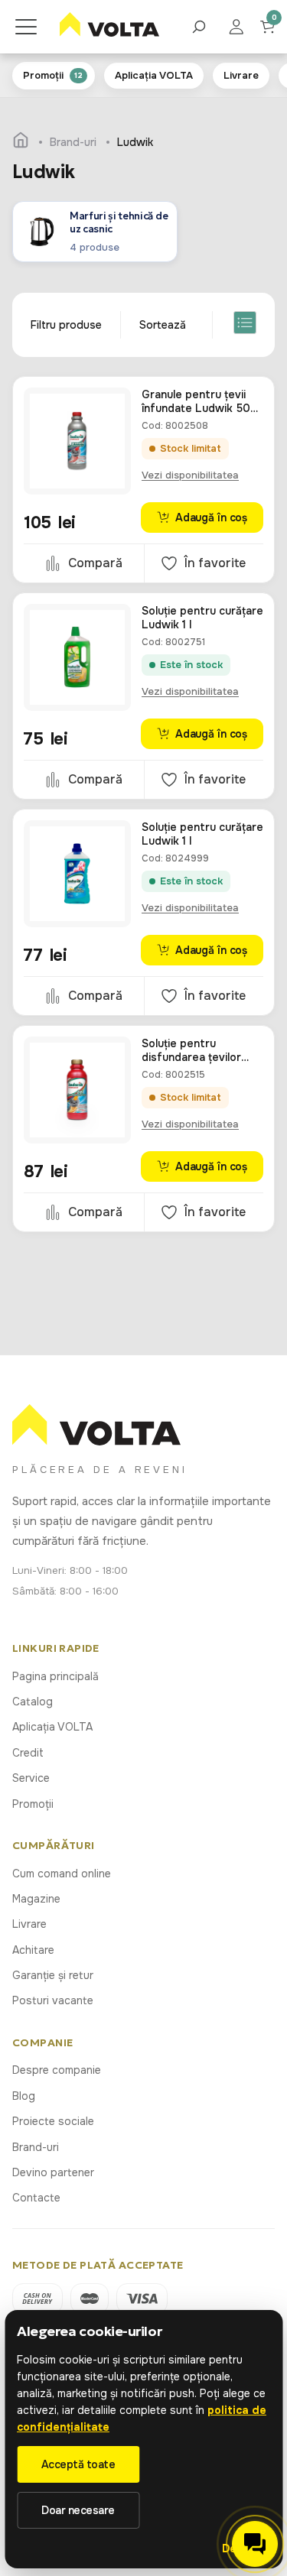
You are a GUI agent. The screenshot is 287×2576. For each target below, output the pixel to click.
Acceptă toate (78, 2464)
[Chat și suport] (255, 2544)
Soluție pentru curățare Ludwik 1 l (202, 618)
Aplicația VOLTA (52, 1727)
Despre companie (57, 2070)
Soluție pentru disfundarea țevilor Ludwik (191, 1050)
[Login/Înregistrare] (244, 27)
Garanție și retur (53, 1975)
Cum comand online (62, 1874)
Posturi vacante (53, 2000)
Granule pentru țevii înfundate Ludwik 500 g (200, 401)
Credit (28, 1753)
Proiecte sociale (53, 2121)
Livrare (29, 1924)
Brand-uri (36, 2147)
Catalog (33, 1702)
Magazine (36, 1899)
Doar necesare (78, 2510)
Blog (24, 2096)
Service (31, 1778)
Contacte (36, 2198)
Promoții (33, 1804)
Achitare (33, 1950)
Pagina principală (55, 1676)
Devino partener (53, 2172)
